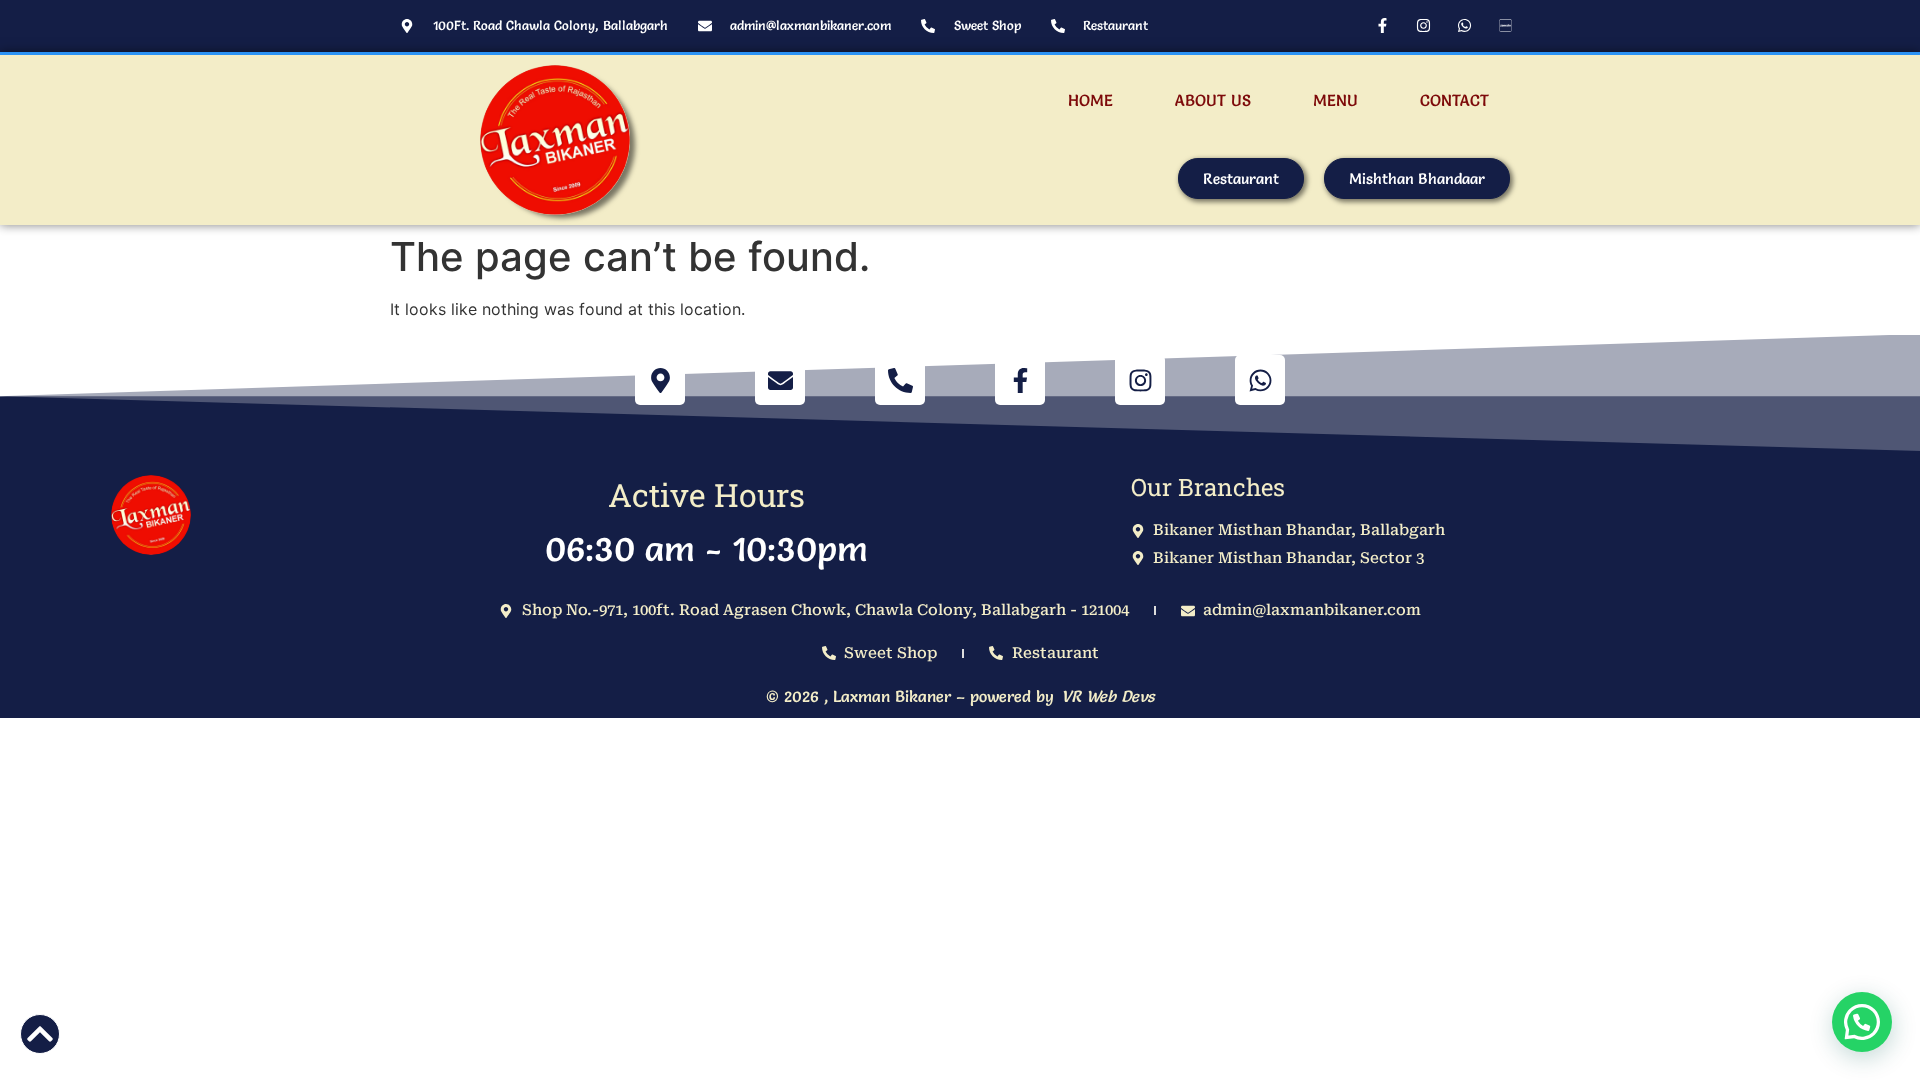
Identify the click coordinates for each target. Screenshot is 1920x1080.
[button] (1862, 1022)
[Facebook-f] (1382, 25)
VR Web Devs (1107, 696)
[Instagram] (1423, 25)
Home (1090, 100)
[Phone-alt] (900, 380)
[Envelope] (780, 380)
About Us (1213, 100)
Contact (1454, 100)
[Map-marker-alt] (660, 380)
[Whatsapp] (1464, 25)
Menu (1335, 100)
